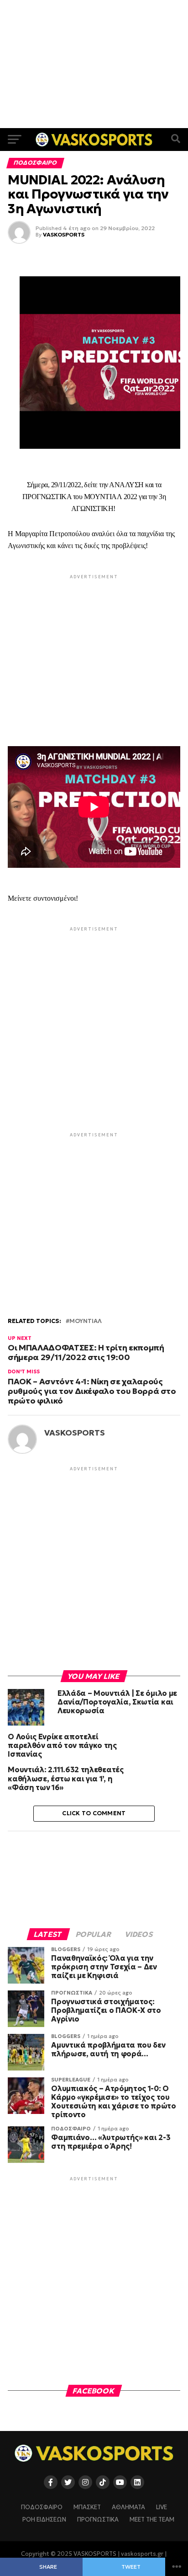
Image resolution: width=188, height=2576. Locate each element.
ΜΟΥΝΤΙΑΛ (86, 1321)
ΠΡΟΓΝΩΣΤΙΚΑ (98, 2520)
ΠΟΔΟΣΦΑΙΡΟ (42, 2507)
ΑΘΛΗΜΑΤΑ (128, 2507)
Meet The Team (152, 2520)
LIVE (162, 2507)
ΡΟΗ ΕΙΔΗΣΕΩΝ (44, 2520)
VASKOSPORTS (64, 234)
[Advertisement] (94, 64)
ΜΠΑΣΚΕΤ (87, 2507)
